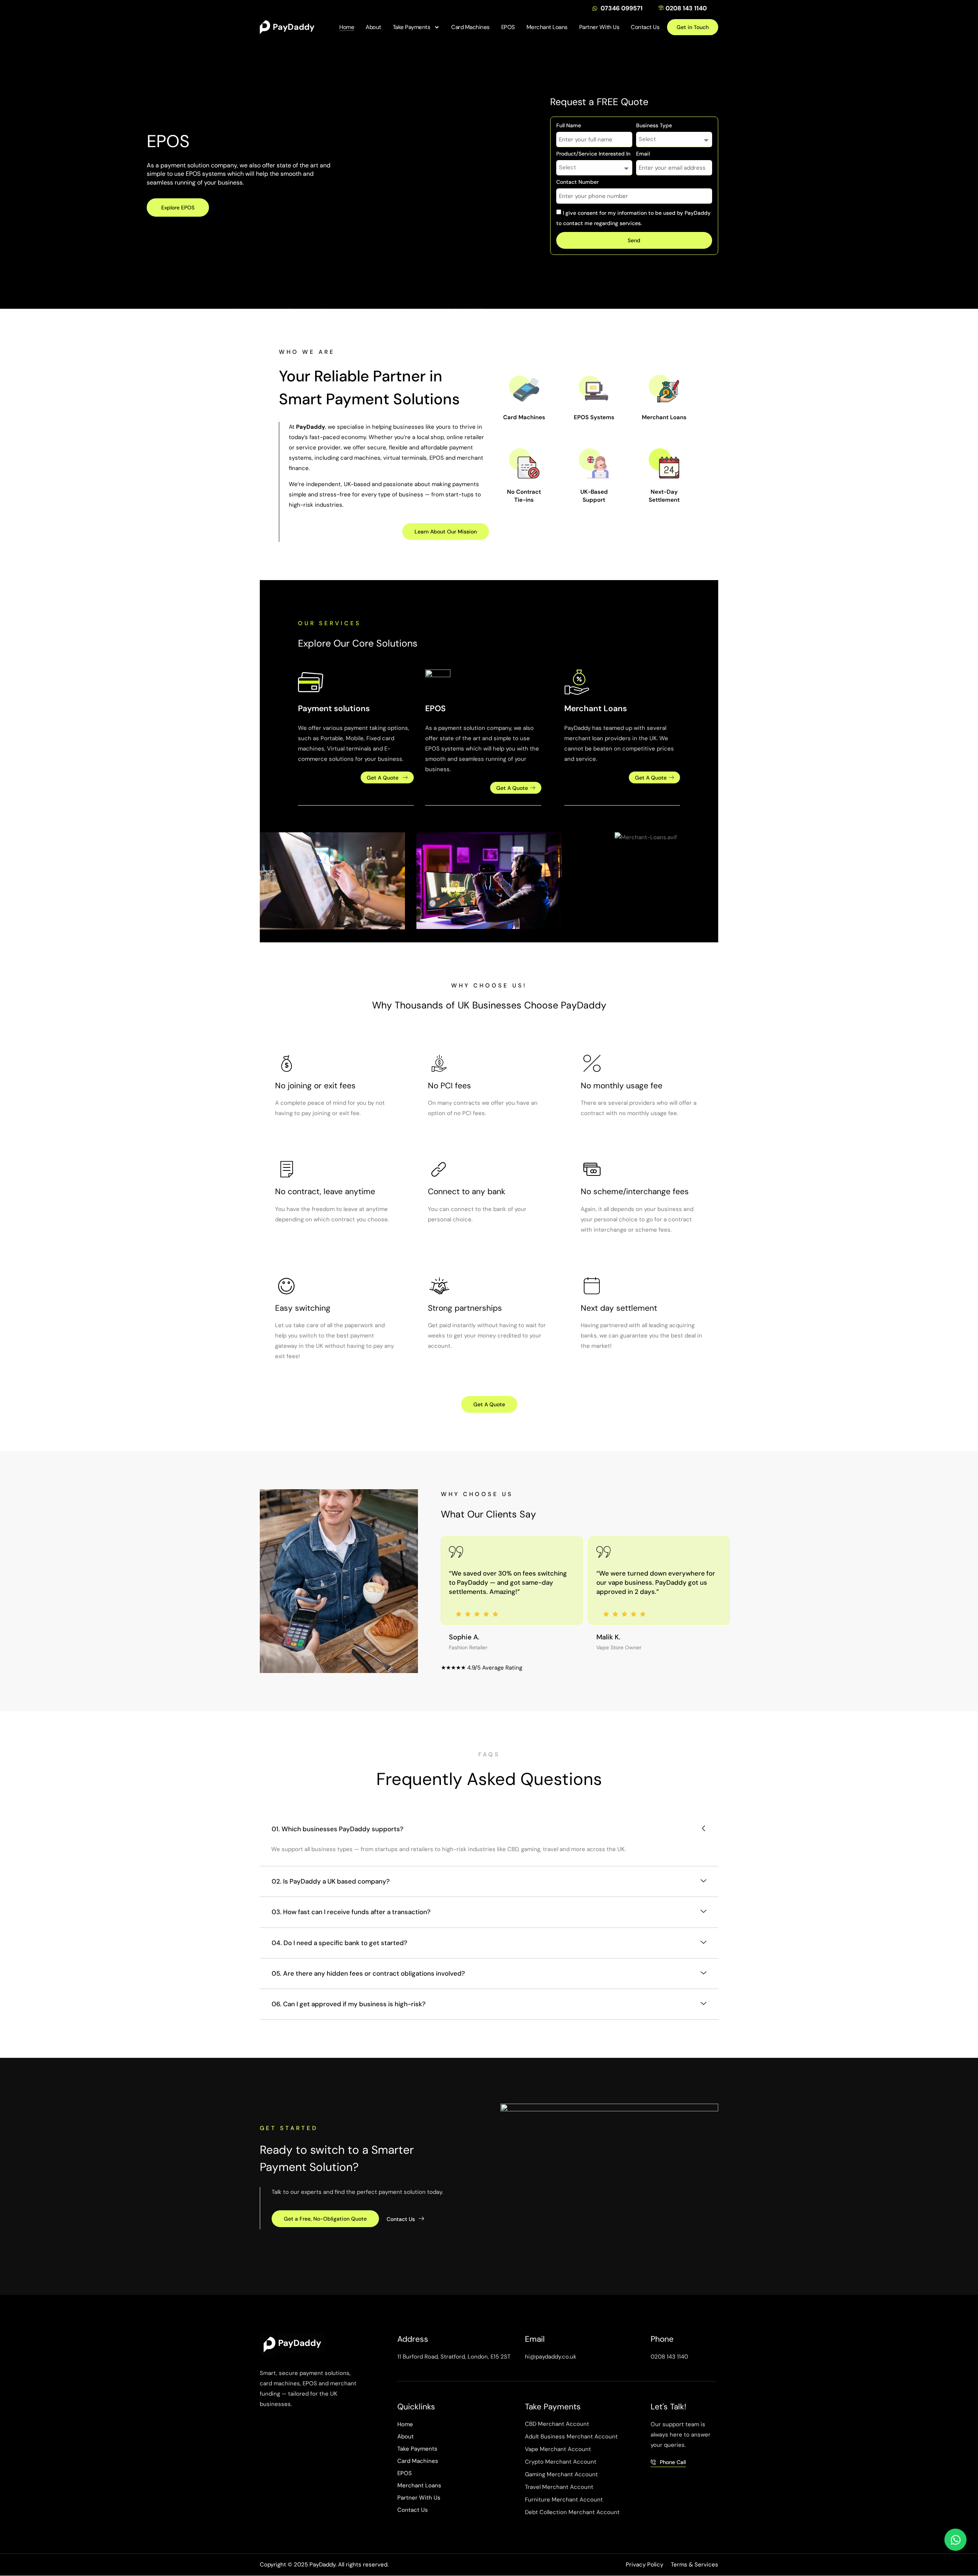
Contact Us (645, 27)
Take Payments (412, 27)
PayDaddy (294, 27)
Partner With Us (599, 27)
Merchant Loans (547, 27)
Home (347, 27)
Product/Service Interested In (593, 154)
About (373, 27)
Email (643, 154)
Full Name (569, 126)
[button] (479, 302)
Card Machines (470, 27)
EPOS (508, 27)
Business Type (654, 126)
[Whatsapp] (955, 2540)
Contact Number (577, 182)
